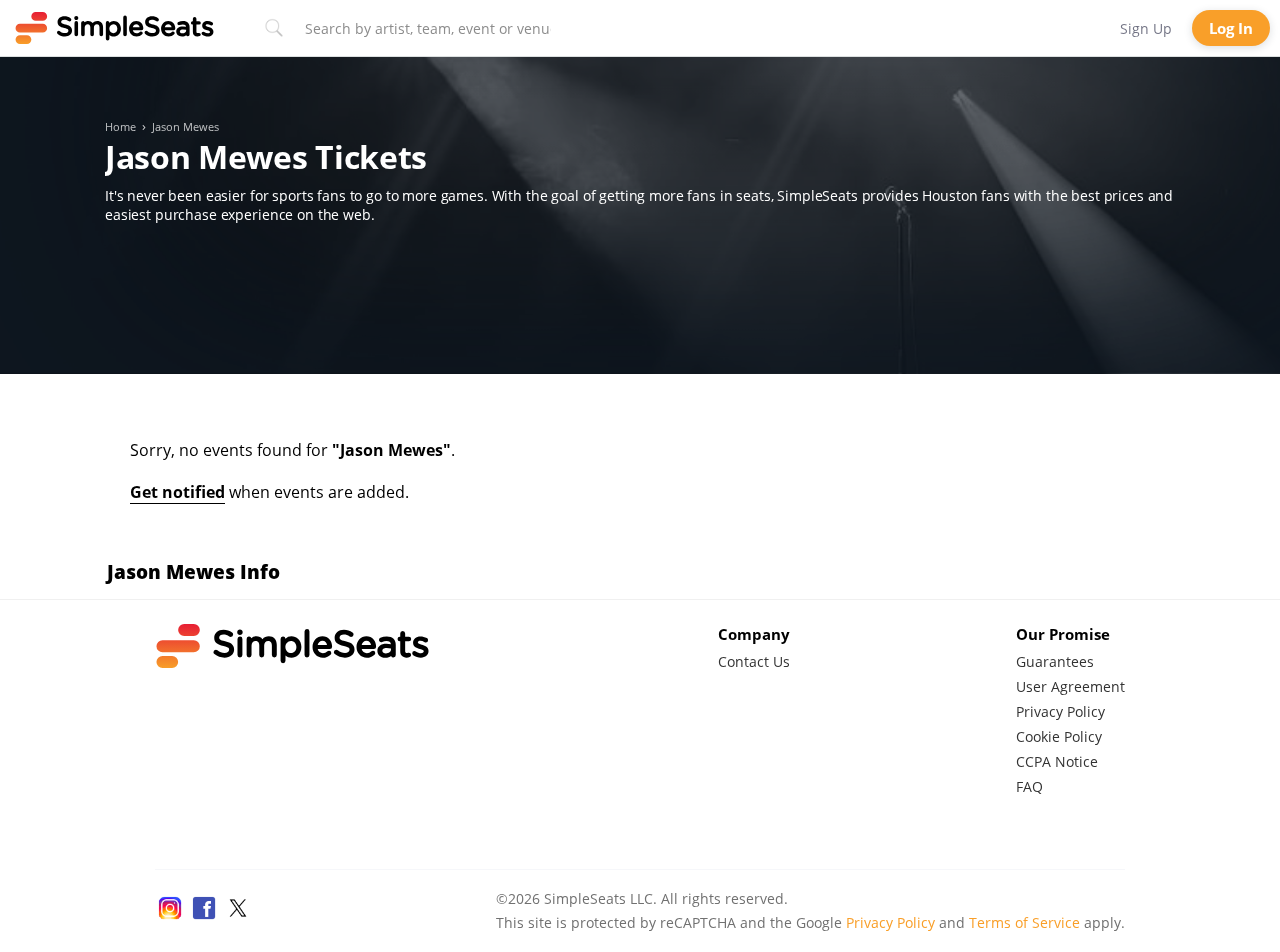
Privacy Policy (1060, 711)
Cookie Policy (1059, 736)
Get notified (177, 492)
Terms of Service (1024, 922)
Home (120, 127)
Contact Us (754, 661)
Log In (1231, 28)
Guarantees (1055, 661)
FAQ (1029, 786)
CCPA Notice (1057, 761)
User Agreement (1070, 686)
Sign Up (1146, 28)
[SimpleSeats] (115, 28)
